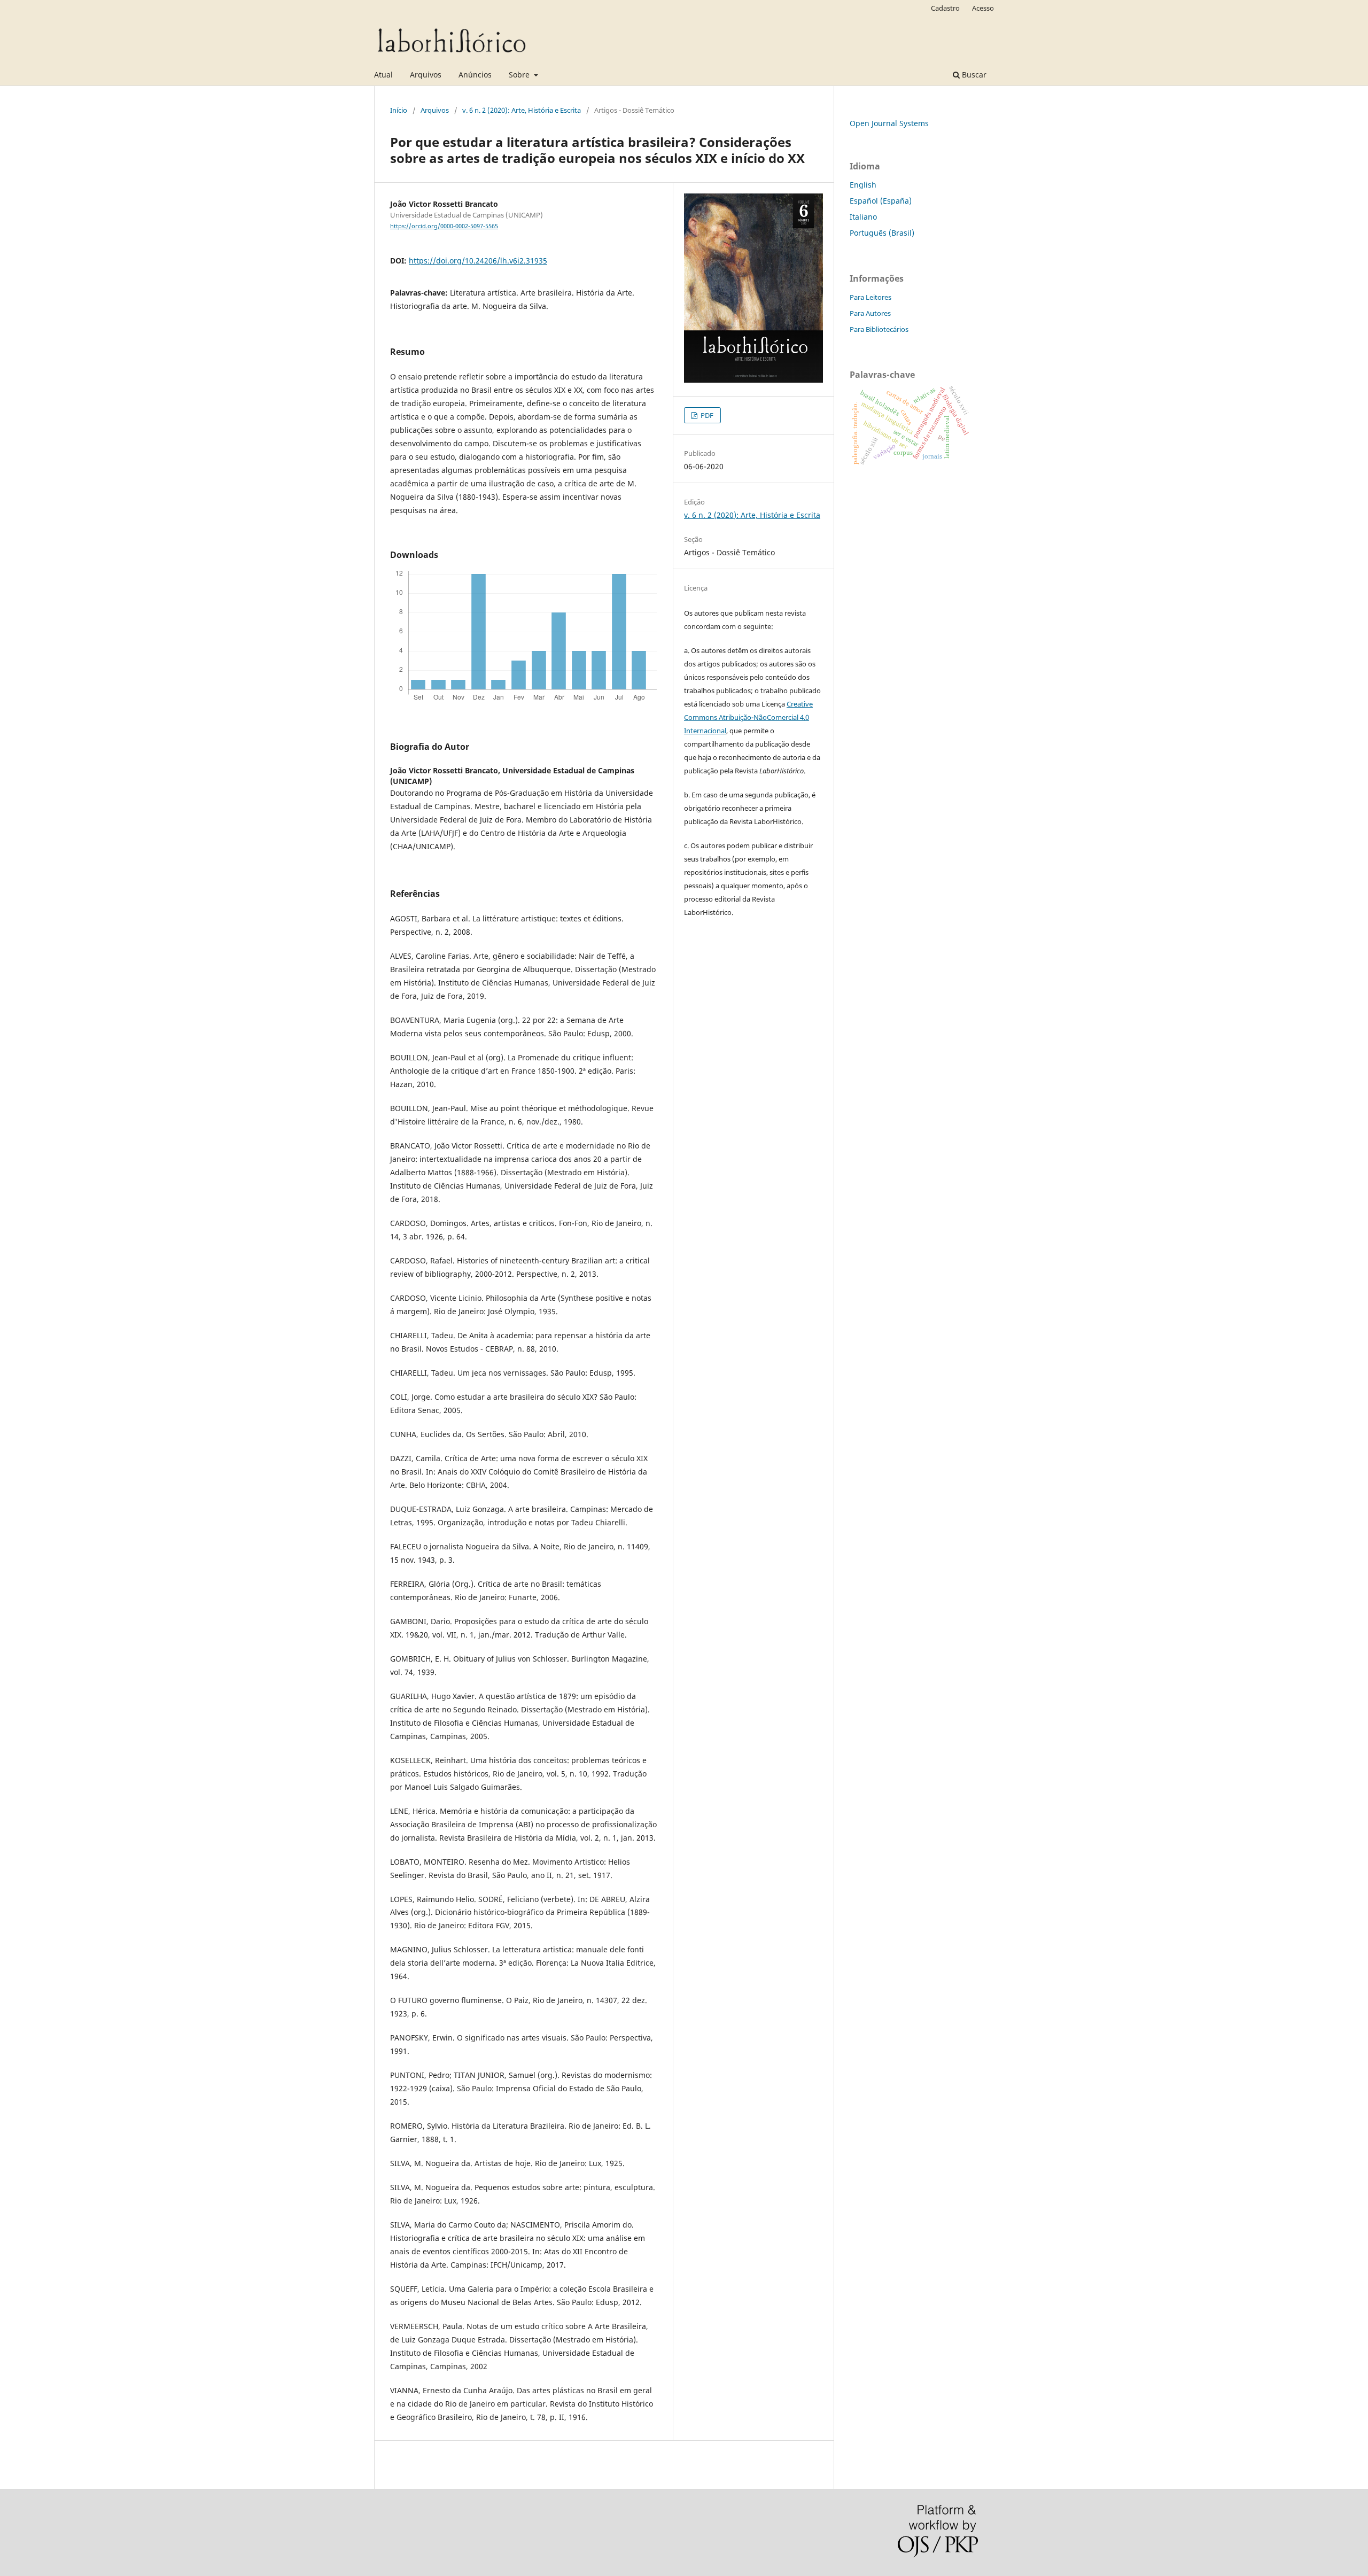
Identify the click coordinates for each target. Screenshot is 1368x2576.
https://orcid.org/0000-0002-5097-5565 (444, 226)
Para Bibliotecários (879, 329)
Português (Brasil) (882, 233)
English (863, 185)
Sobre (520, 75)
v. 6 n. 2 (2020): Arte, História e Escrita (522, 110)
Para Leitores (870, 297)
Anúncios (475, 75)
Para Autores (870, 313)
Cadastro (945, 8)
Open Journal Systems (889, 123)
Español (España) (881, 201)
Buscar (973, 75)
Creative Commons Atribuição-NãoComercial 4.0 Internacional (748, 717)
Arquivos (426, 75)
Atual (383, 75)
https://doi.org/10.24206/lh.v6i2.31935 (478, 261)
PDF (706, 415)
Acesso (983, 8)
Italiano (863, 217)
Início (399, 110)
